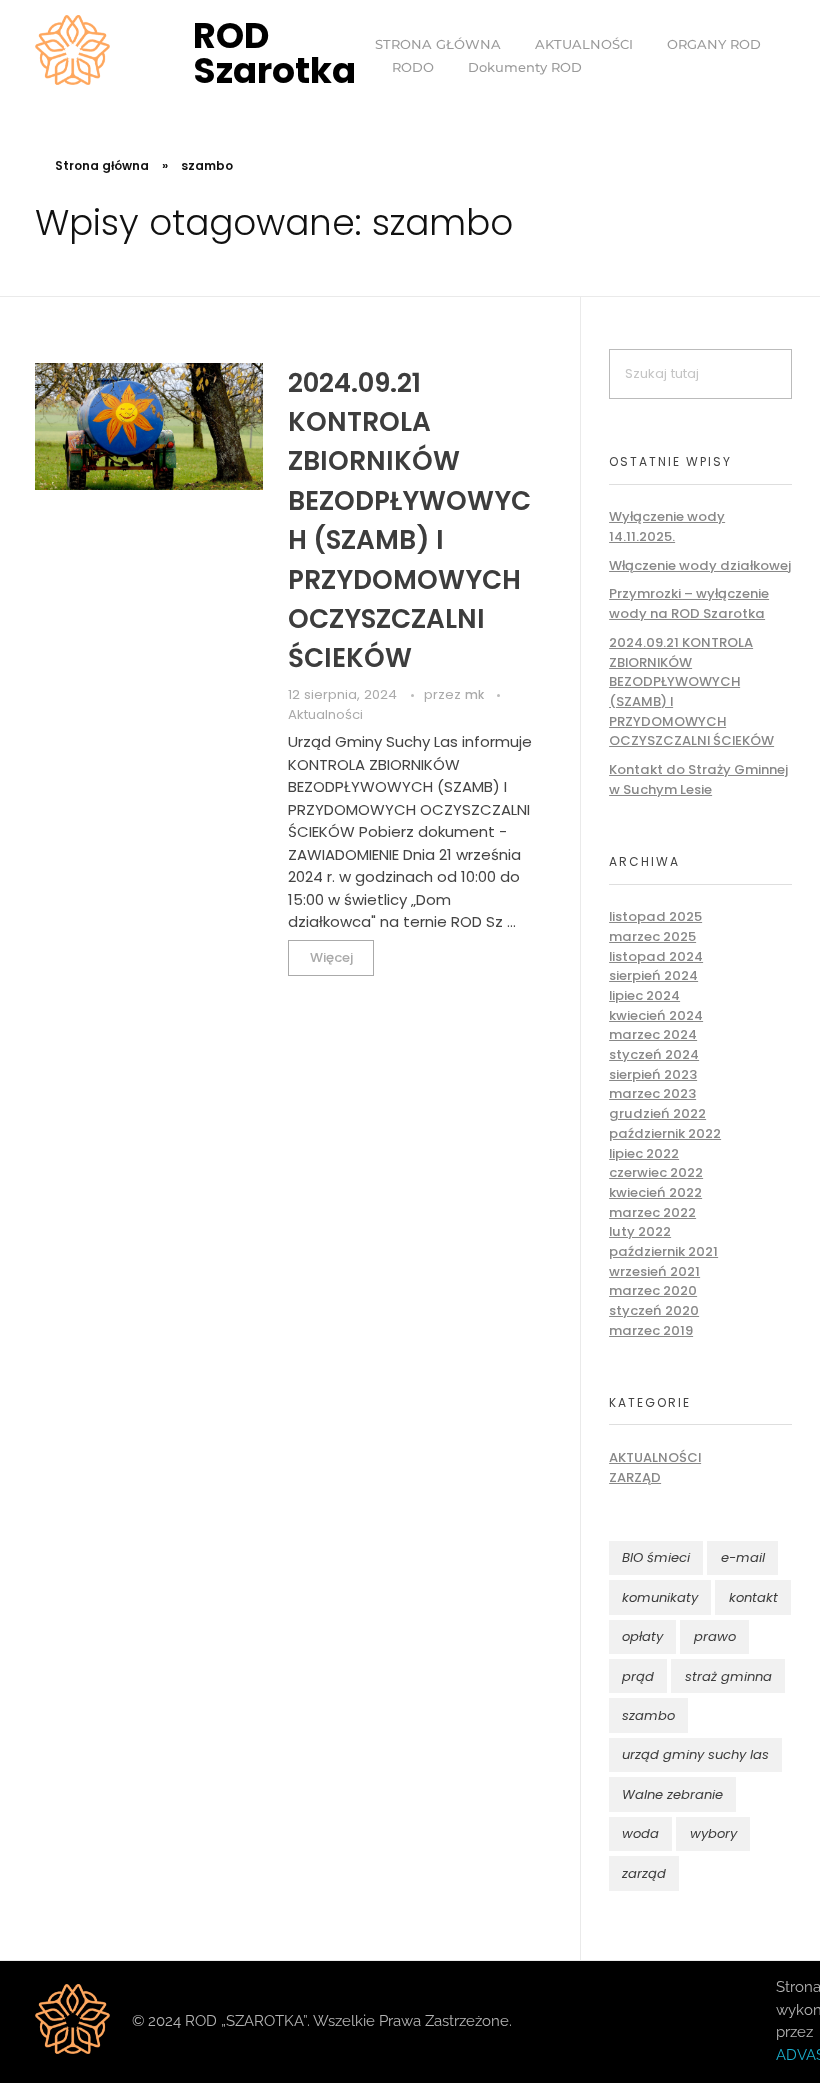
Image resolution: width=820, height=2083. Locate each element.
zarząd (644, 1873)
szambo (648, 1715)
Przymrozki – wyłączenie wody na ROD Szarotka (689, 603)
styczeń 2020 (654, 1310)
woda (640, 1833)
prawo (715, 1636)
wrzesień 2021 (654, 1271)
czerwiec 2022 (656, 1172)
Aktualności (325, 714)
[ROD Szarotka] (73, 50)
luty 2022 (640, 1231)
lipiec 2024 (644, 995)
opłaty (642, 1636)
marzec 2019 (651, 1330)
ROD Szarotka (274, 53)
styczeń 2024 (654, 1054)
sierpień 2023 (653, 1074)
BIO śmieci (656, 1557)
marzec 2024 (653, 1034)
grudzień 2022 (657, 1113)
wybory (713, 1833)
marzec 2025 (652, 936)
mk (476, 695)
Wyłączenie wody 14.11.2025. (667, 526)
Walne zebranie (672, 1794)
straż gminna (728, 1676)
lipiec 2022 (644, 1153)
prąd (638, 1676)
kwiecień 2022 (655, 1192)
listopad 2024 (656, 956)
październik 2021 (663, 1251)
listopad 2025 (655, 916)
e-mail (743, 1557)
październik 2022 (665, 1133)
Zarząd (635, 1477)
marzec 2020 (653, 1290)
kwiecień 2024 (656, 1015)
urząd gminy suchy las (695, 1754)
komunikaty (660, 1597)
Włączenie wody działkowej (700, 565)
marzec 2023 (652, 1093)
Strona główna (102, 165)
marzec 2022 (652, 1212)
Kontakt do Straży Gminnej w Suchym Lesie (698, 779)
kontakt (753, 1597)
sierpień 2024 (653, 975)
